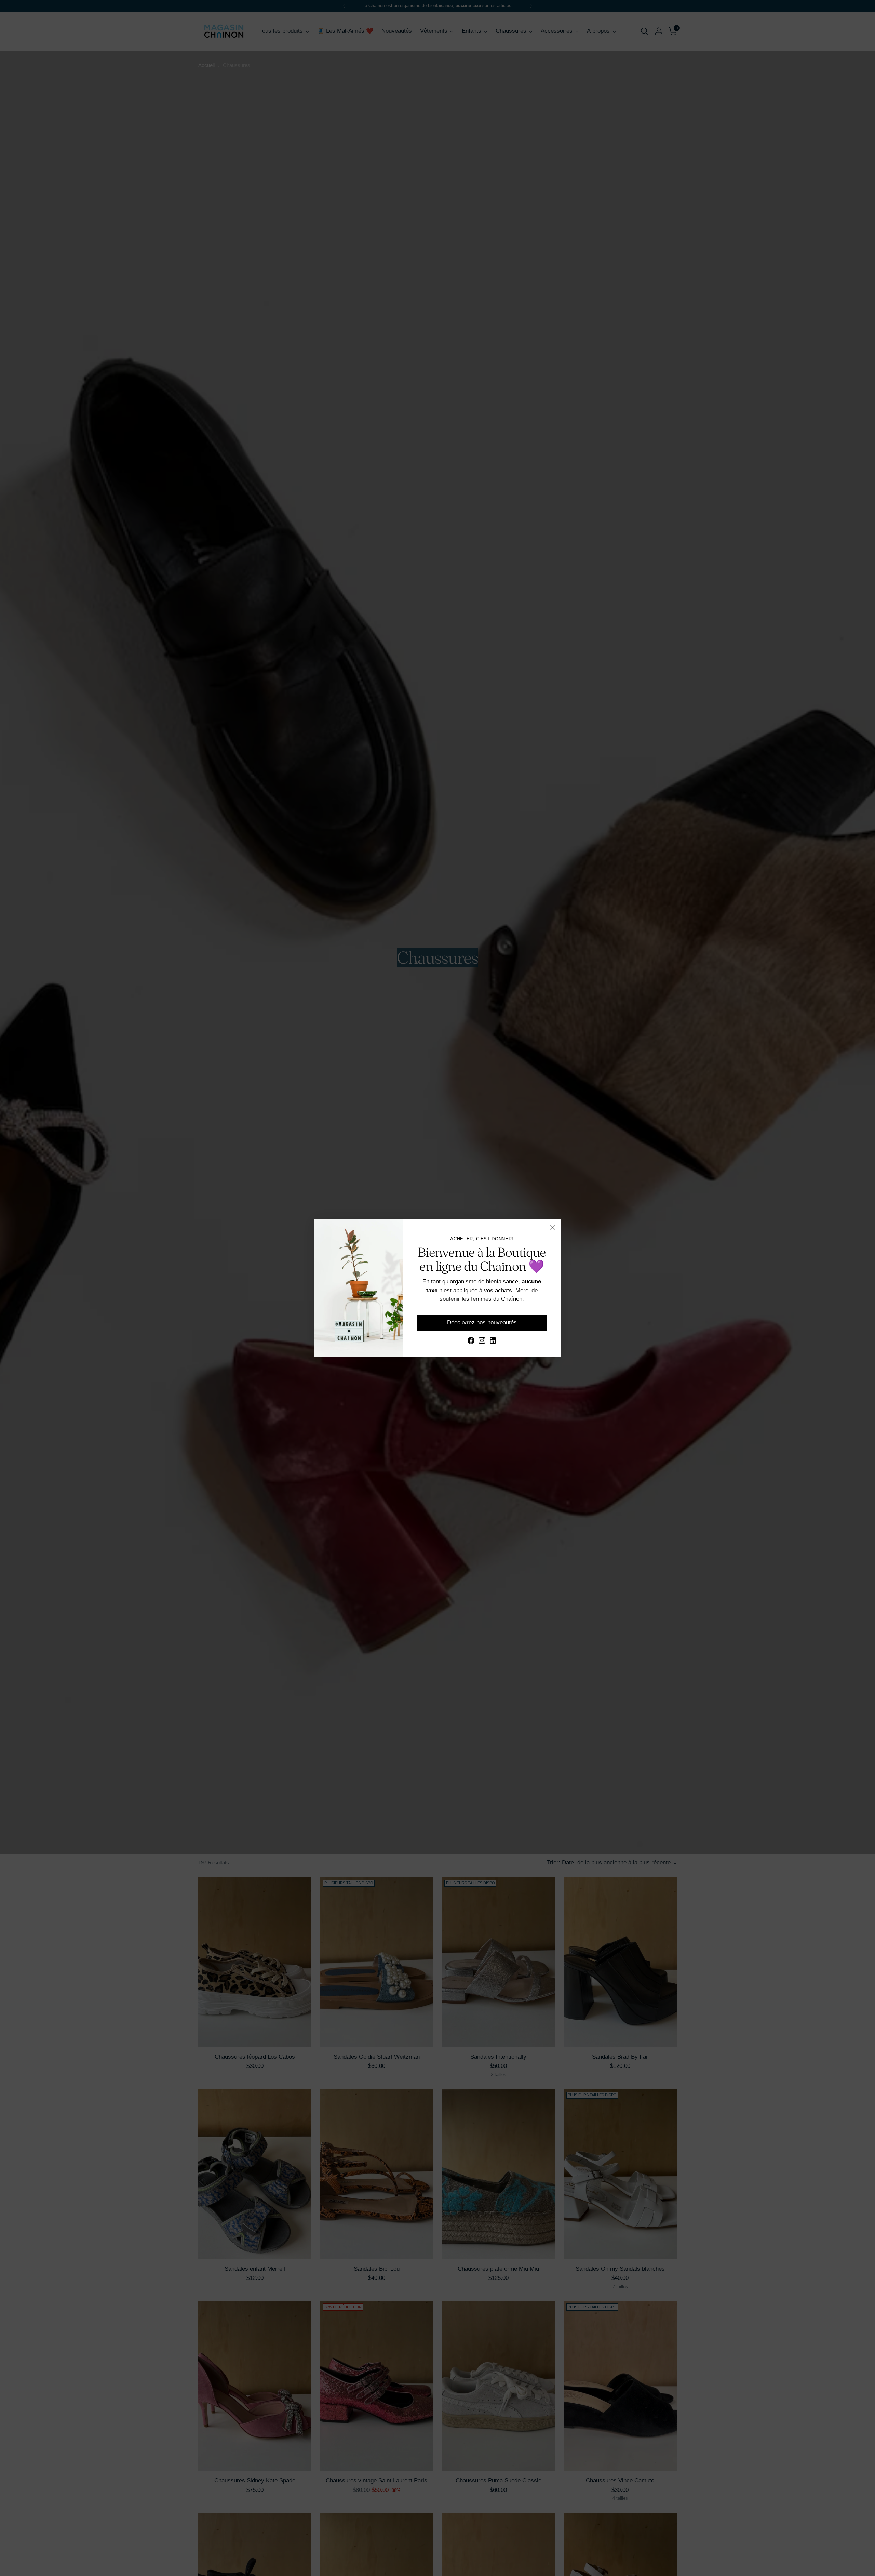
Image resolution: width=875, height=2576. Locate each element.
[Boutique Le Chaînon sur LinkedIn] (493, 1342)
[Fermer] (553, 1227)
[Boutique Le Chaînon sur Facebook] (471, 1342)
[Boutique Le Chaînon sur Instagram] (482, 1342)
